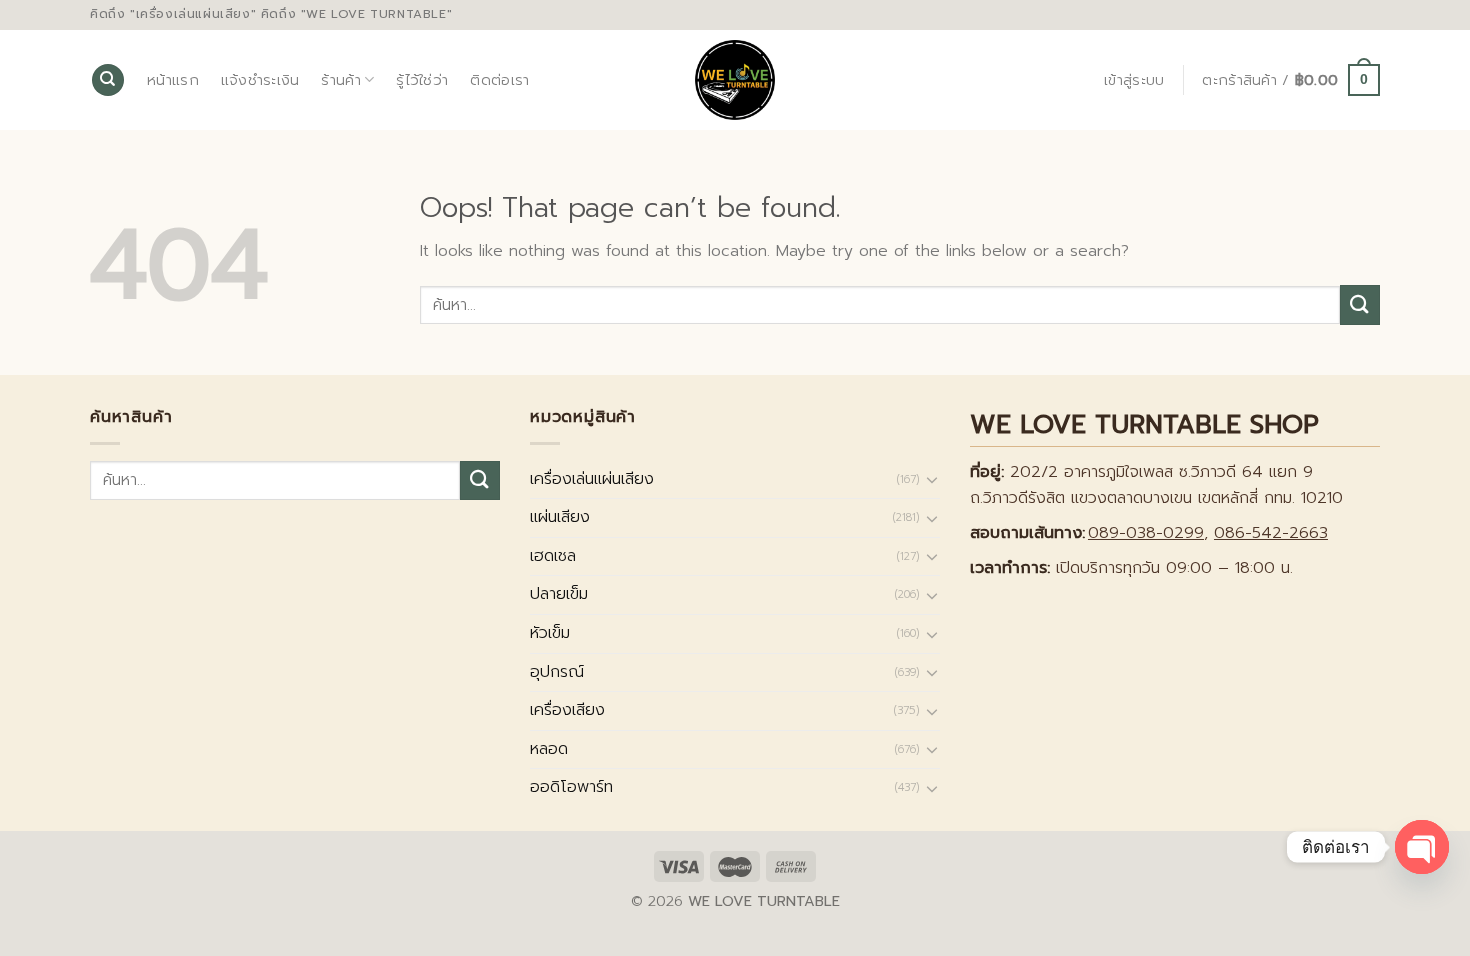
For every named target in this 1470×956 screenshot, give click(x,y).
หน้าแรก (173, 80)
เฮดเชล (553, 556)
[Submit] (1360, 304)
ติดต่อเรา (499, 80)
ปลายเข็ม (559, 594)
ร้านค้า (340, 80)
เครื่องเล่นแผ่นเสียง (592, 479)
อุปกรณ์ (557, 672)
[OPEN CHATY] (1422, 847)
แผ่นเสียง (560, 517)
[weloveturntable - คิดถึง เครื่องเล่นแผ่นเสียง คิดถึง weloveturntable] (735, 80)
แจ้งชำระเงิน (260, 80)
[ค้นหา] (108, 80)
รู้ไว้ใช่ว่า (422, 80)
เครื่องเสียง (567, 710)
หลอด (549, 749)
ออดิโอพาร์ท (571, 787)
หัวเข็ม (550, 633)
